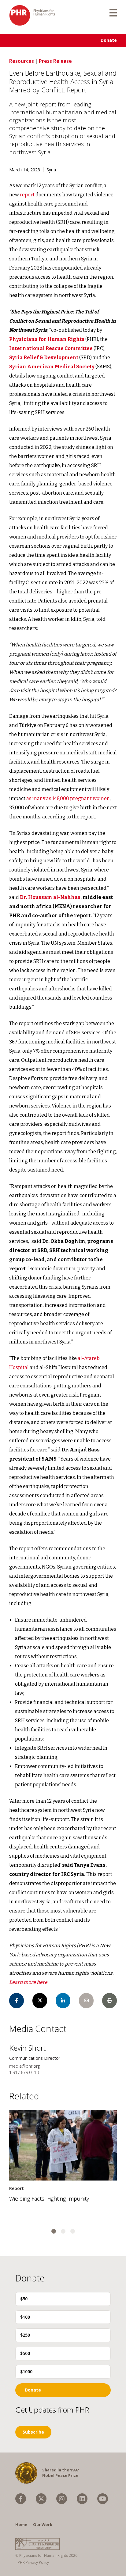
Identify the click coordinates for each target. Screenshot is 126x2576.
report (27, 195)
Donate (109, 40)
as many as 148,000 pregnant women (68, 798)
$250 (25, 2335)
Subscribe (33, 2432)
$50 (24, 2299)
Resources (22, 61)
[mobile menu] (113, 12)
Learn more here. (29, 1982)
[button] (54, 2231)
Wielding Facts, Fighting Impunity (49, 2199)
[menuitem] (21, 2499)
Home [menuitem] (21, 2524)
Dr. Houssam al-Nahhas (50, 897)
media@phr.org (24, 2066)
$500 (25, 2353)
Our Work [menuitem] (43, 2524)
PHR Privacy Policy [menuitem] (33, 2562)
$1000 (26, 2372)
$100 (25, 2317)
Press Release (55, 61)
